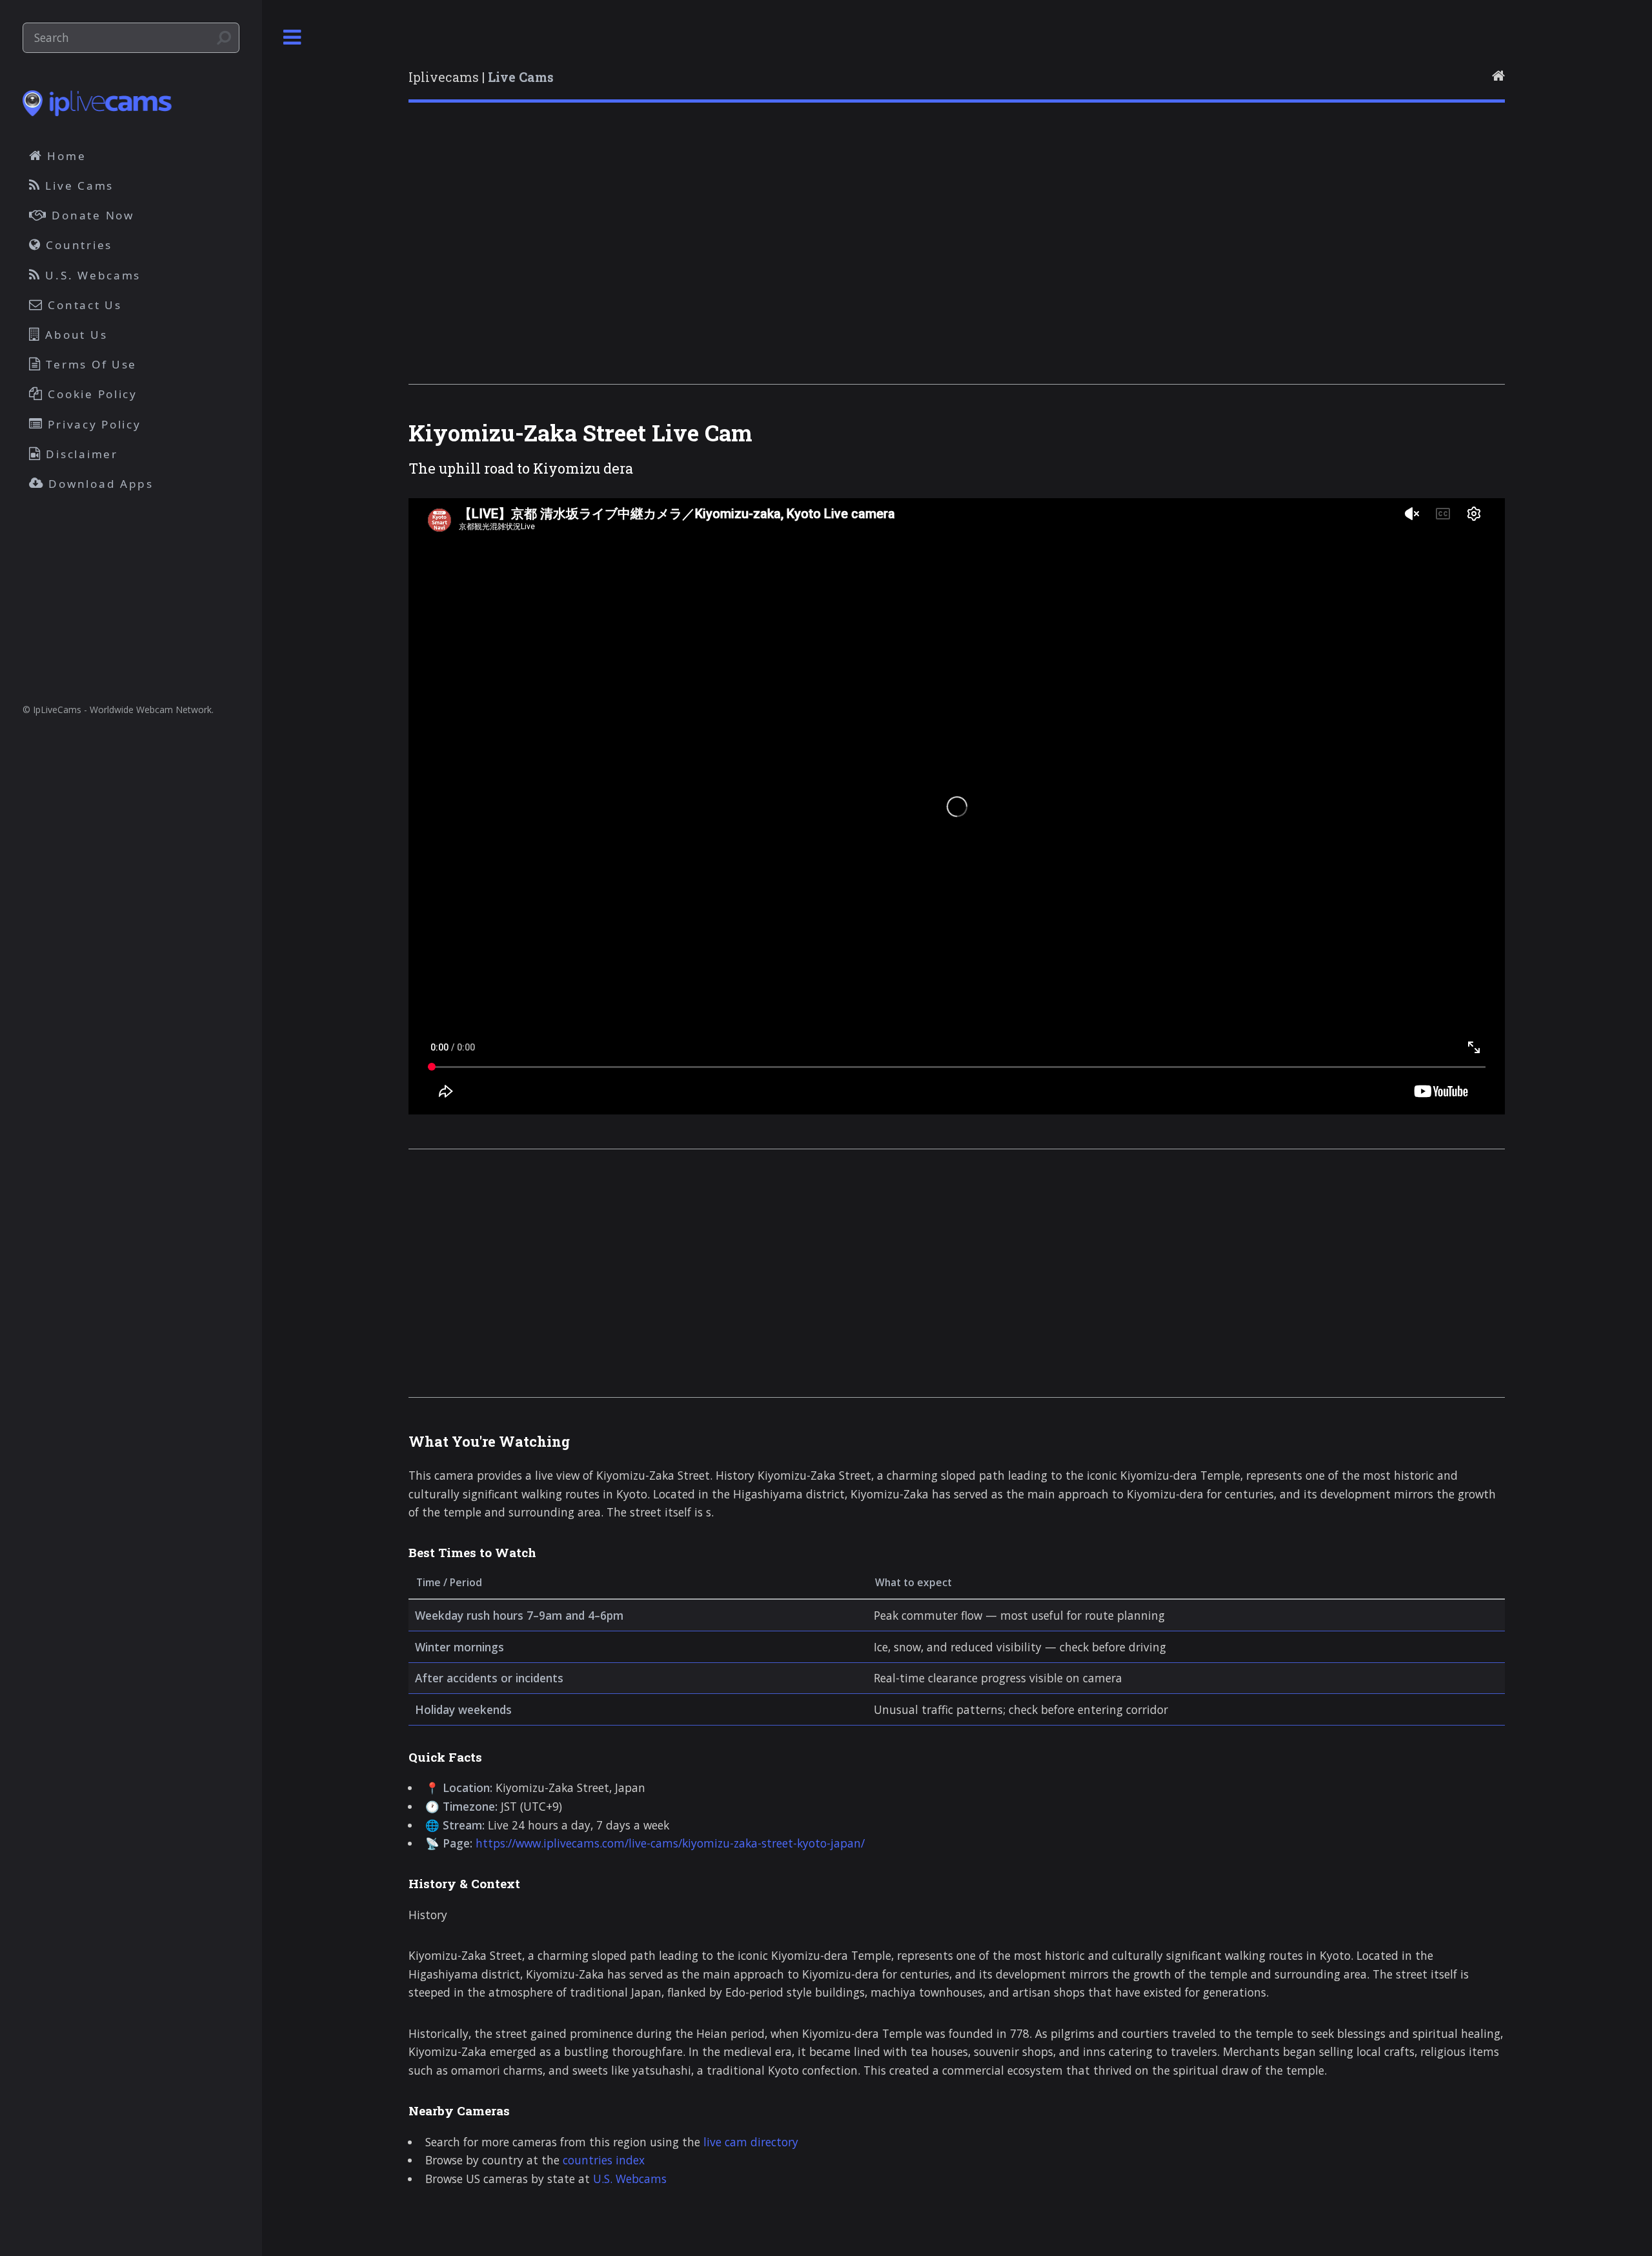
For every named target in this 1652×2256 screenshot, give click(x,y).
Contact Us (83, 305)
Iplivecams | (481, 77)
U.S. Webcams (630, 2179)
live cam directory (751, 2142)
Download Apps (99, 484)
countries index (604, 2160)
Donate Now (91, 215)
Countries (77, 245)
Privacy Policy (93, 424)
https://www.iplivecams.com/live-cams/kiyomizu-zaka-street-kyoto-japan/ (670, 1843)
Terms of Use (90, 364)
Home (65, 156)
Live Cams (77, 186)
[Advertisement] (796, 260)
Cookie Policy (91, 394)
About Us (75, 335)
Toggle (292, 38)
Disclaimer (80, 454)
